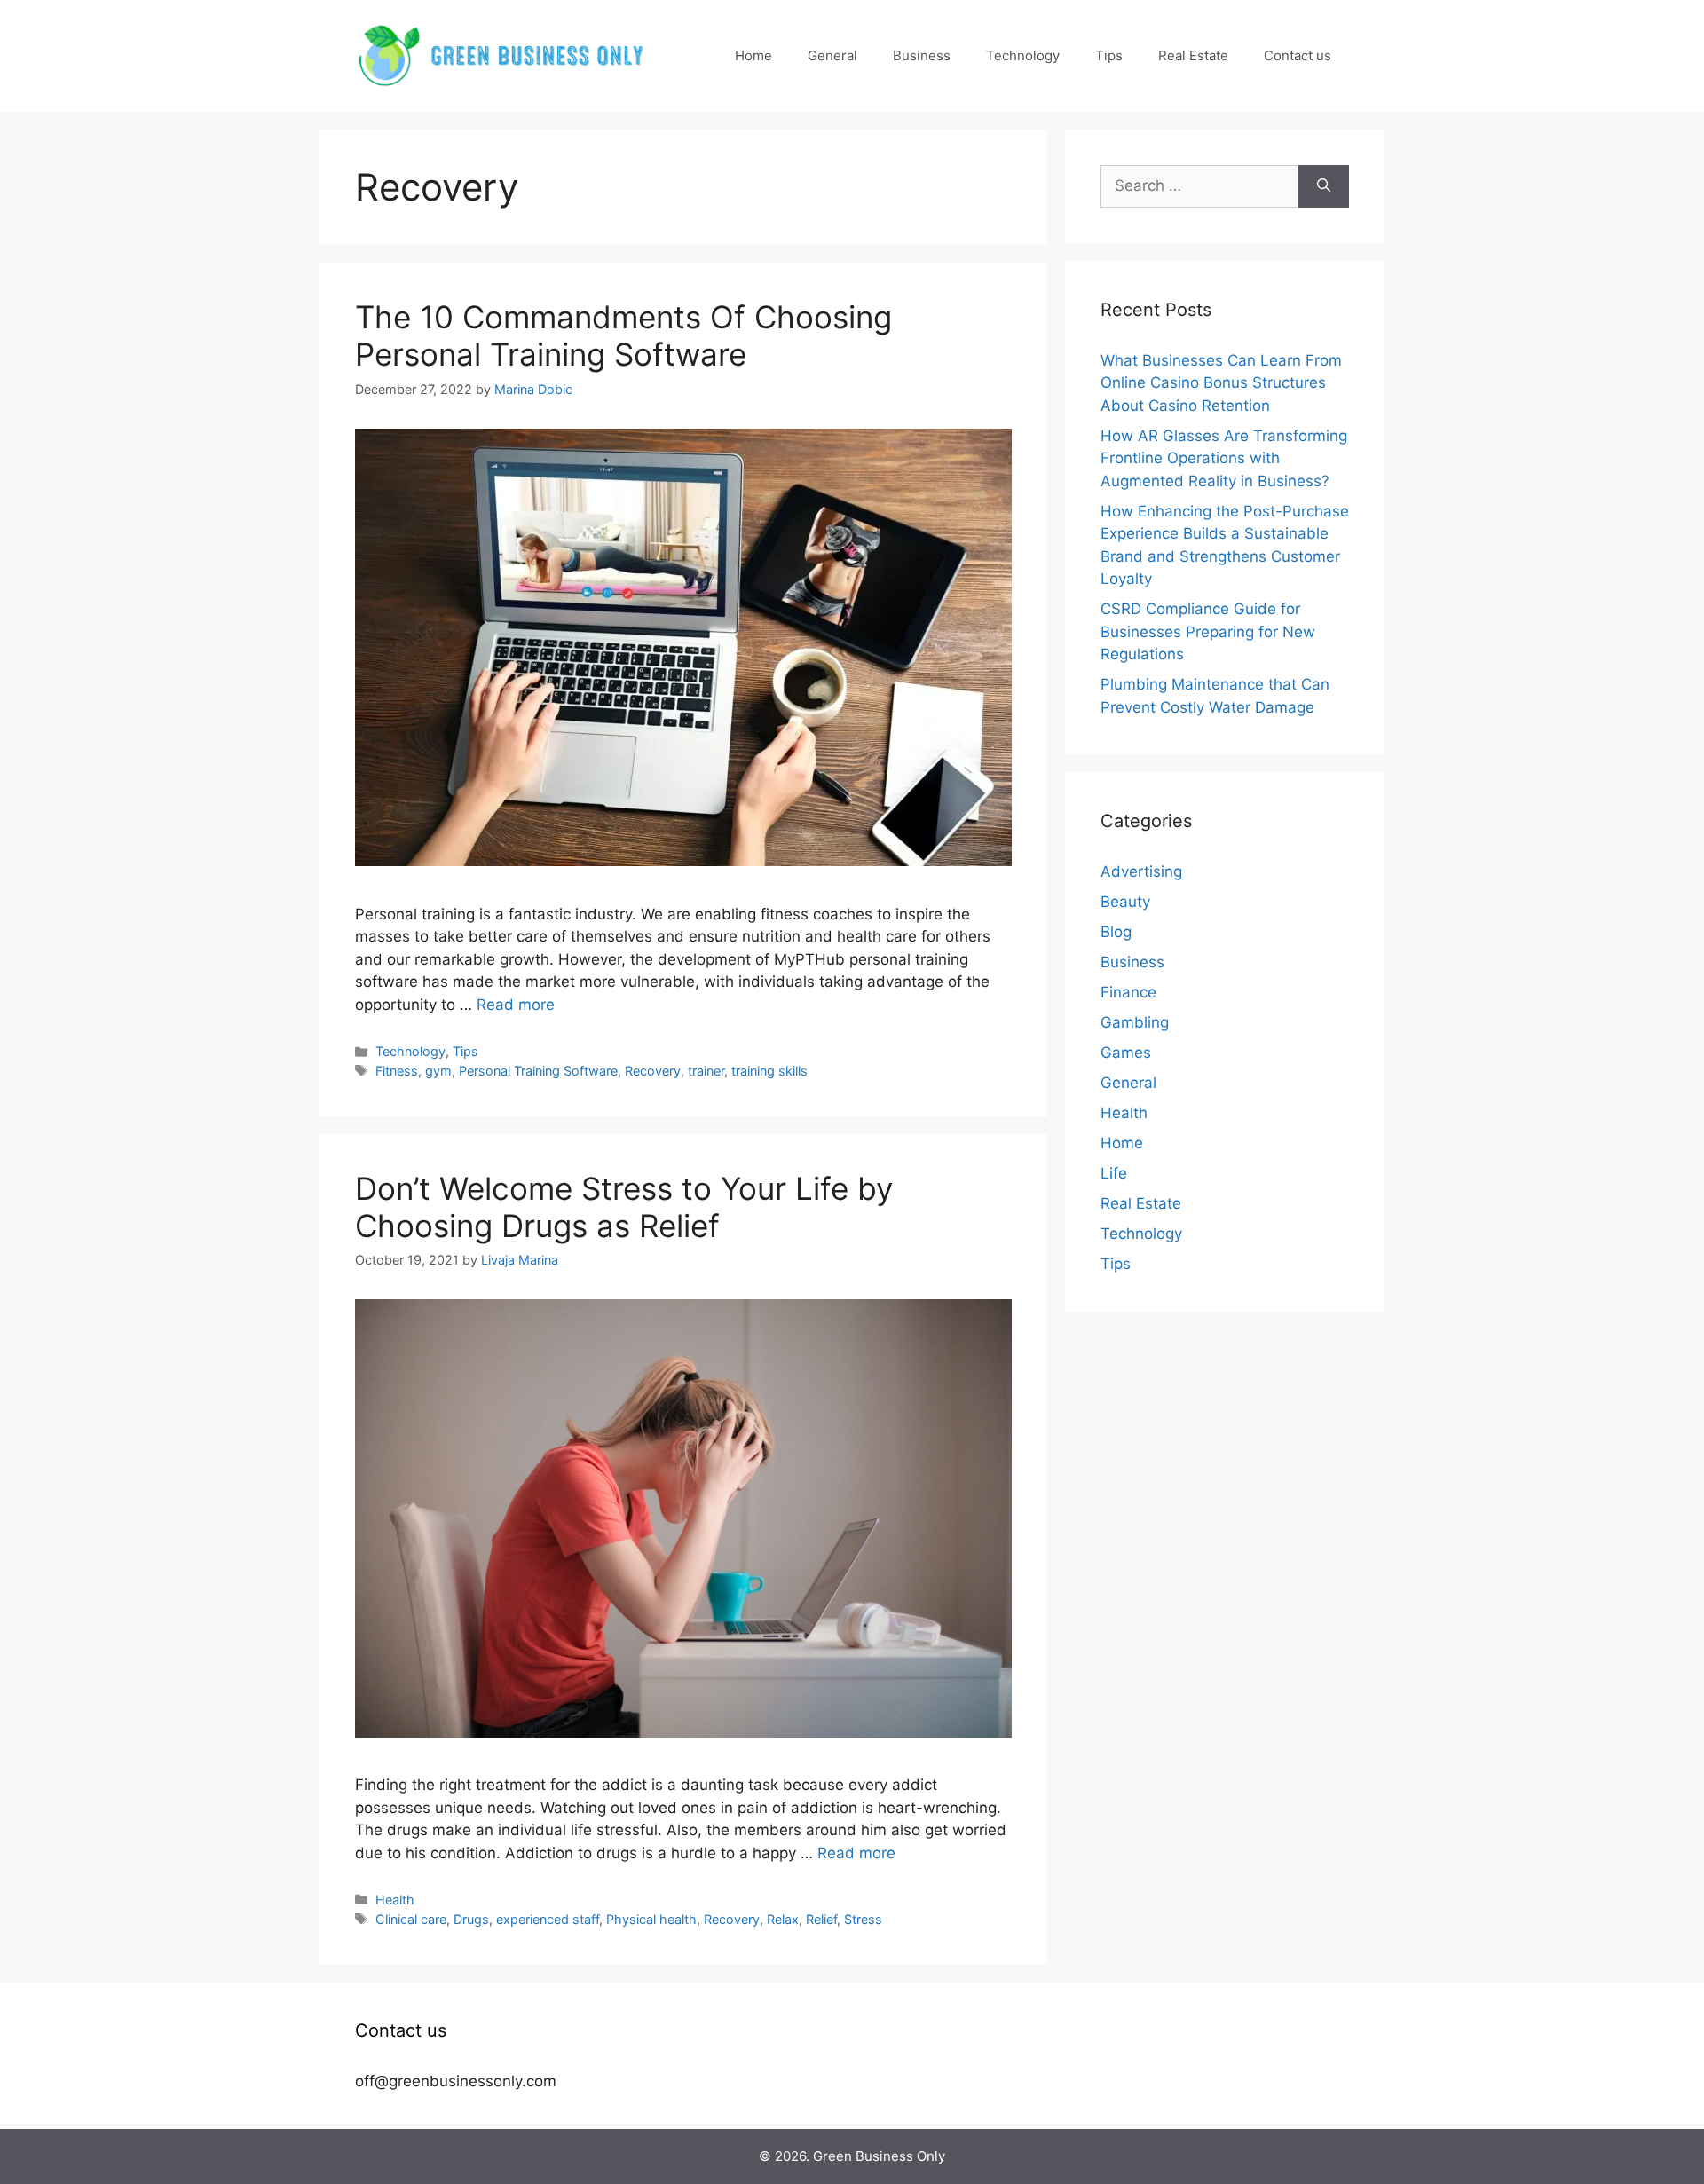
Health (395, 1900)
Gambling (1135, 1022)
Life (1114, 1173)
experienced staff (548, 1919)
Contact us (1298, 55)
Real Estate (1193, 55)
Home (753, 55)
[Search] (1324, 186)
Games (1126, 1053)
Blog (1116, 932)
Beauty (1125, 902)
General (832, 55)
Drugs (471, 1919)
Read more (516, 1005)
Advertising (1141, 871)
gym (438, 1071)
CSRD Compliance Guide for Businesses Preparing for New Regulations (1208, 631)
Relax (783, 1919)
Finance (1128, 992)
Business (922, 55)
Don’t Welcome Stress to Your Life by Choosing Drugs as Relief (624, 1207)
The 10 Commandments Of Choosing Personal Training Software (623, 335)
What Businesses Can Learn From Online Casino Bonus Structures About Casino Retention (1221, 383)
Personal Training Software (538, 1071)
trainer (706, 1071)
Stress (863, 1919)
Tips (1109, 55)
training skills (769, 1071)
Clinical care (411, 1919)
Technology (1023, 55)
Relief (821, 1919)
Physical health (651, 1919)
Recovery (653, 1071)
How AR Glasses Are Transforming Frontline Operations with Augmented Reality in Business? (1224, 458)
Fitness (397, 1071)
